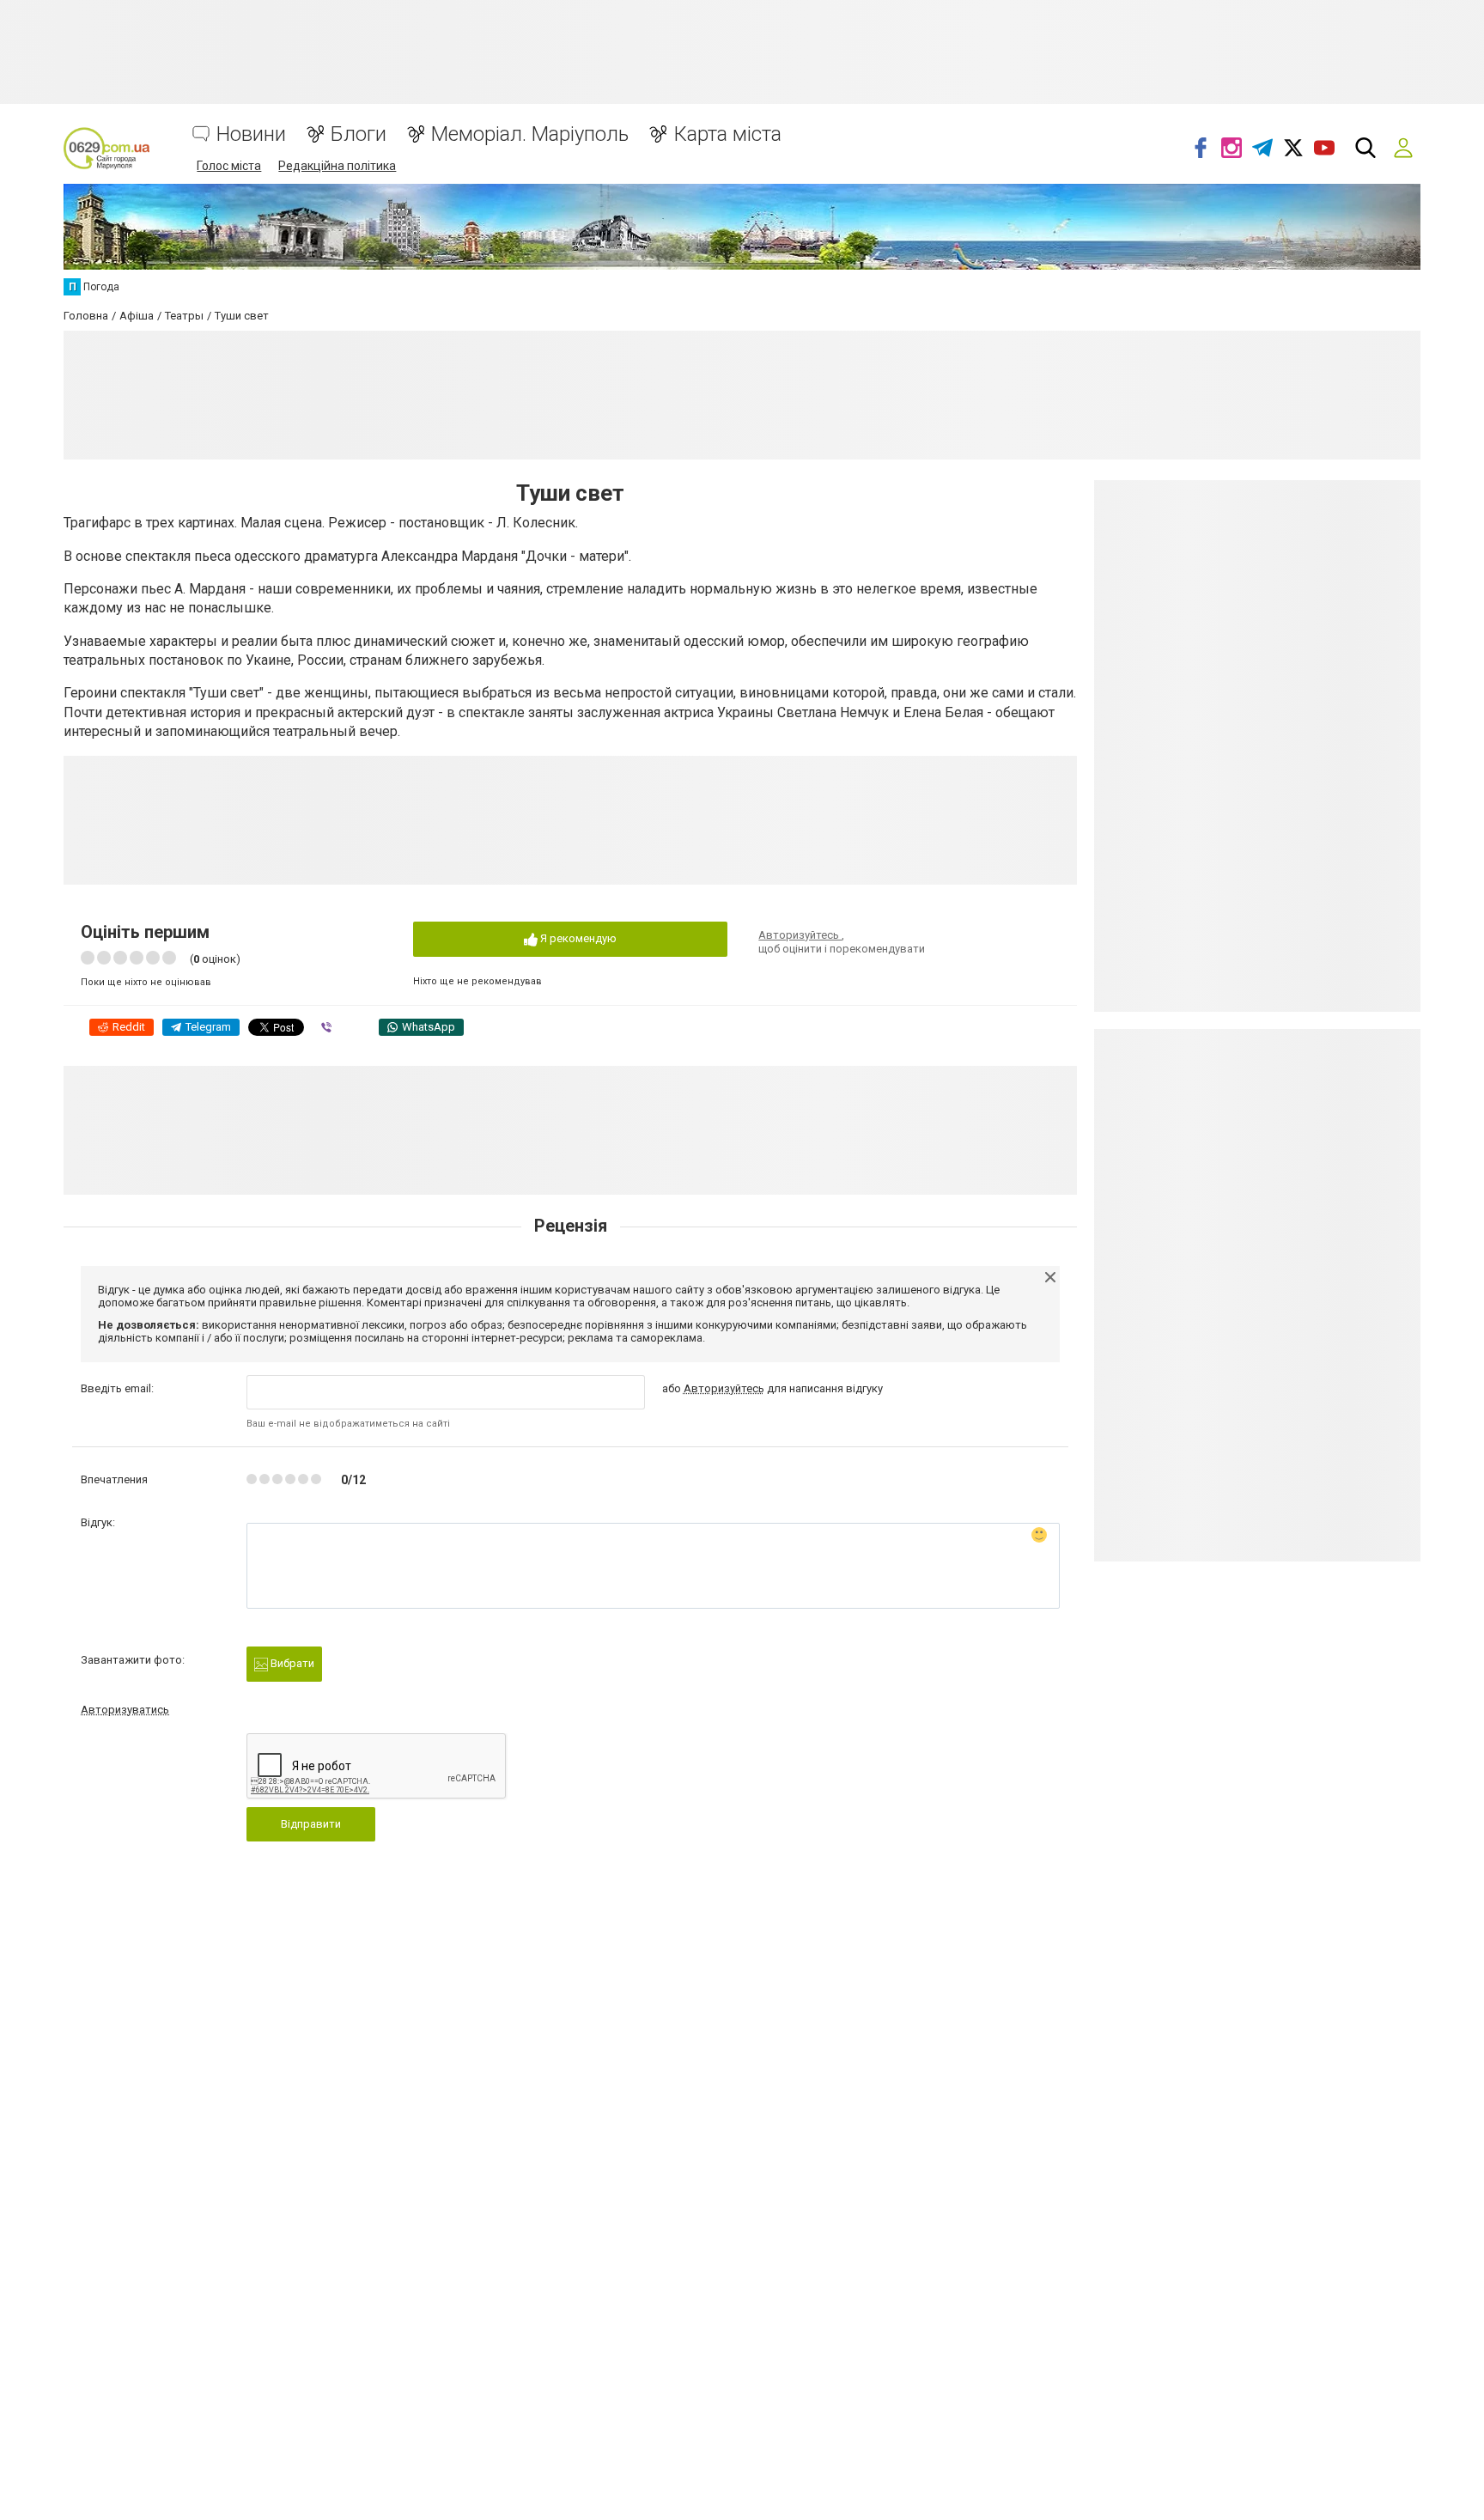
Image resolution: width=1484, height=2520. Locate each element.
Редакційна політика (337, 166)
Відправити (311, 1824)
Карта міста (727, 134)
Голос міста (229, 166)
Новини (251, 134)
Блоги (359, 134)
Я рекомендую (577, 938)
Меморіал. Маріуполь (530, 134)
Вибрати (291, 1663)
